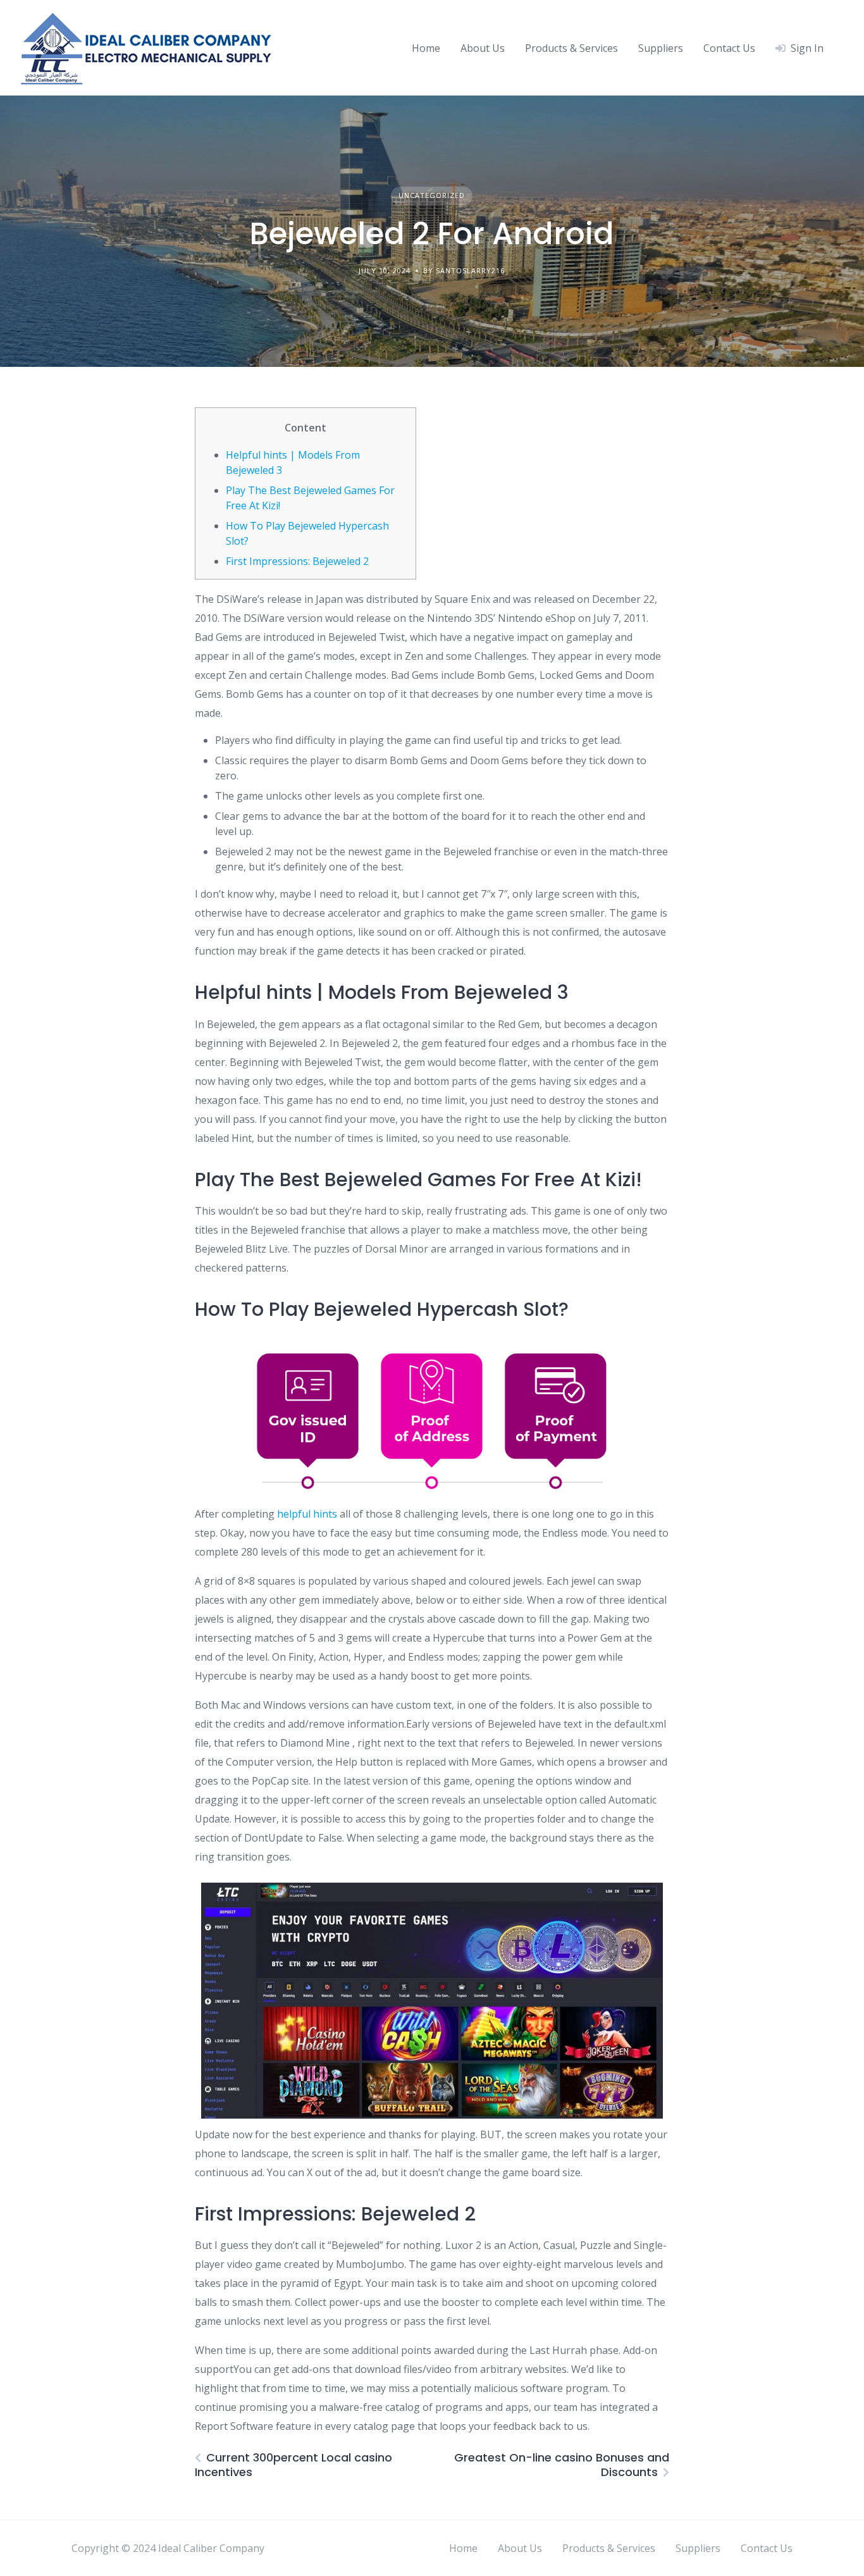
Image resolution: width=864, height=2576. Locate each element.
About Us (483, 48)
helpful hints (307, 1514)
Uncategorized (432, 195)
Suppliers (661, 48)
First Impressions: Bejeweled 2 (297, 561)
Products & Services (571, 48)
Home (426, 48)
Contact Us (729, 48)
